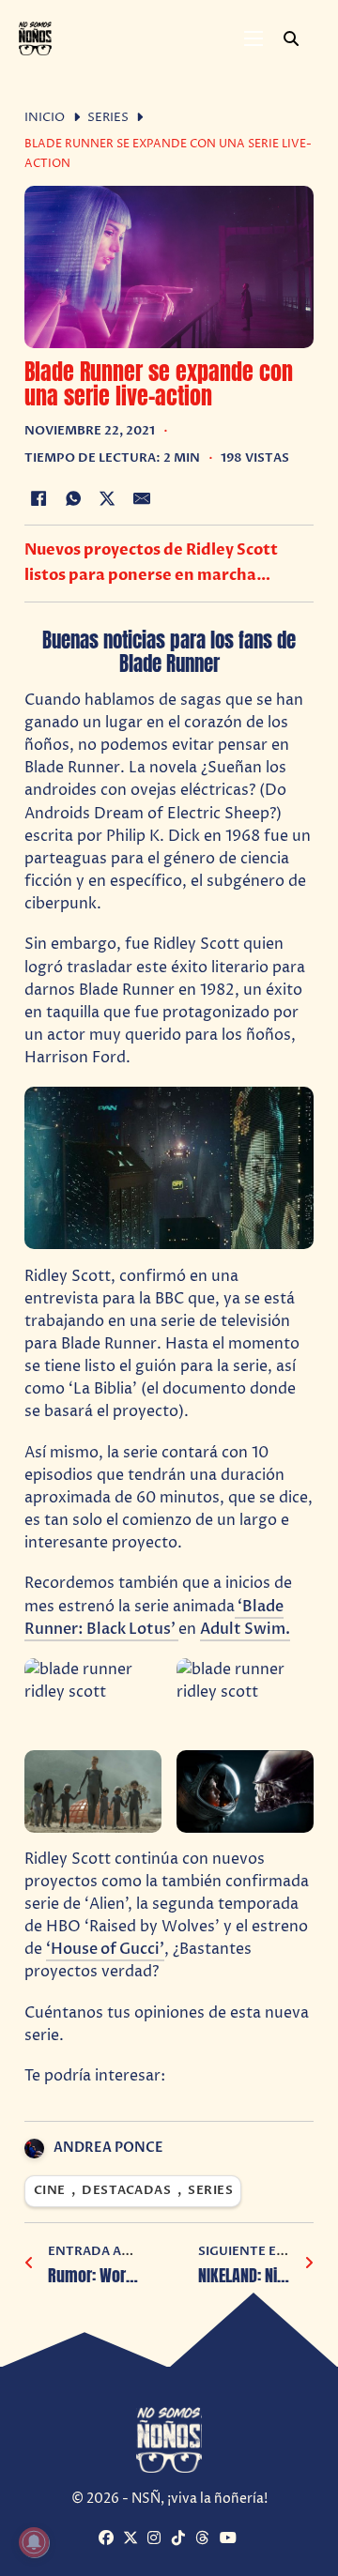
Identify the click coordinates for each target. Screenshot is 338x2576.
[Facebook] (38, 498)
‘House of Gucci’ (105, 1949)
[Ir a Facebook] (108, 2539)
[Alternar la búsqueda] (291, 38)
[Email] (142, 498)
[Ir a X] (133, 2539)
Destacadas (126, 2191)
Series (108, 118)
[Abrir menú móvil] (253, 38)
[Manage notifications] (34, 2542)
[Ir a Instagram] (157, 2539)
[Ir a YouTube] (230, 2539)
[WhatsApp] (73, 498)
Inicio (45, 118)
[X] (108, 498)
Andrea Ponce (108, 2148)
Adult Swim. (245, 1629)
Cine (50, 2191)
